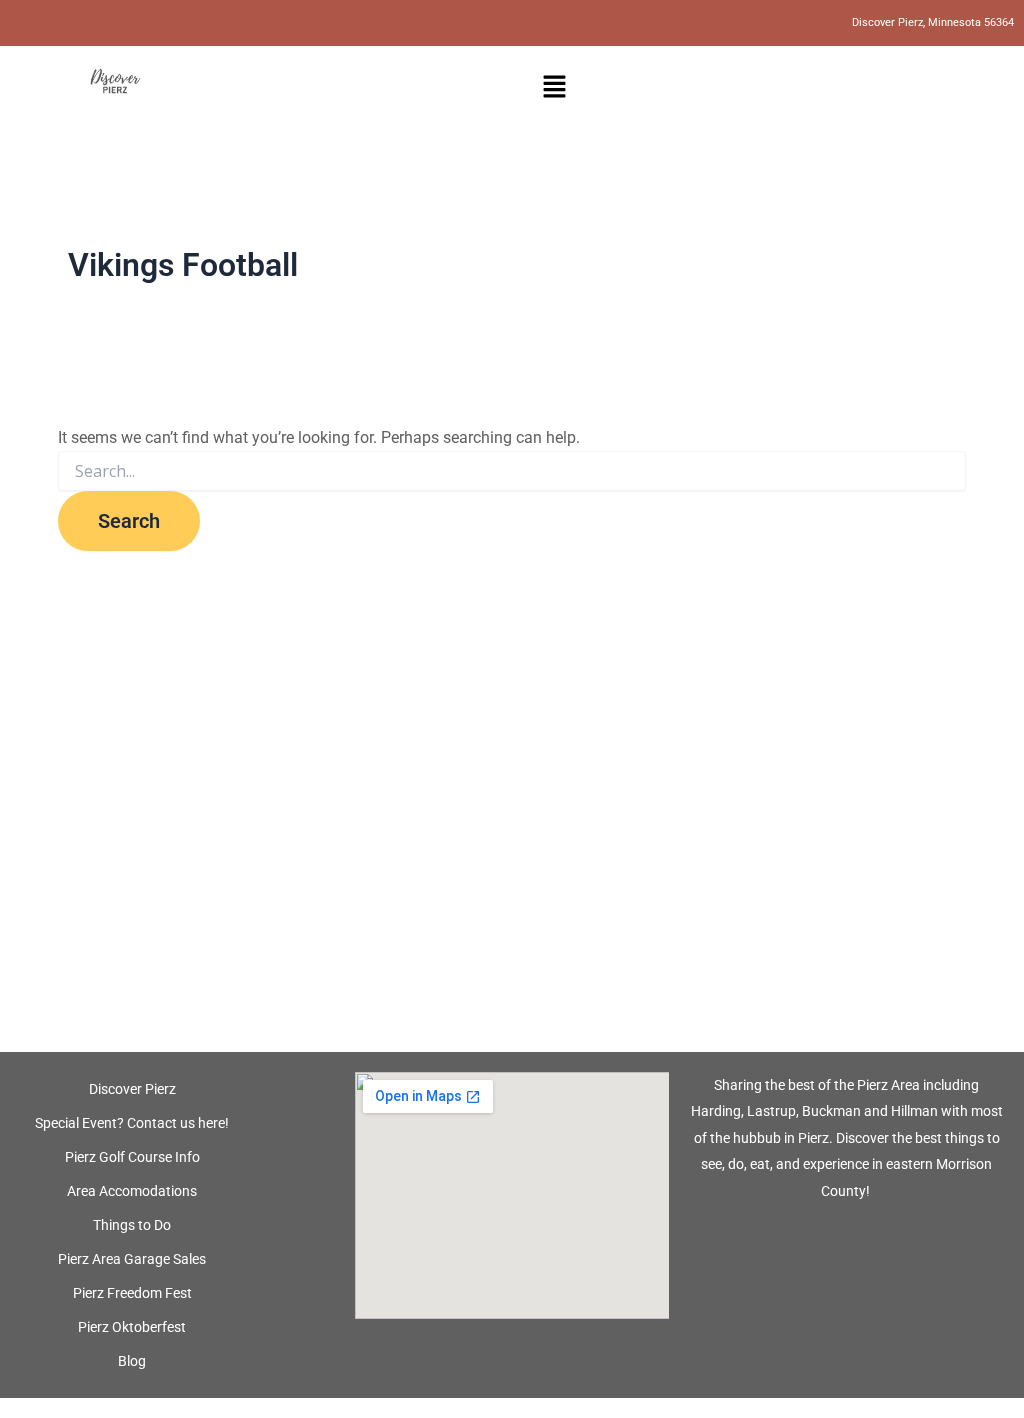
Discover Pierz (132, 1089)
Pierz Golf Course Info (132, 1157)
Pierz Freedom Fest (132, 1293)
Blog (132, 1361)
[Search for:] (511, 472)
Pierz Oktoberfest (132, 1327)
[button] (554, 88)
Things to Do (132, 1225)
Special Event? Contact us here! (132, 1123)
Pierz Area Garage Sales (132, 1259)
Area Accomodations (132, 1191)
